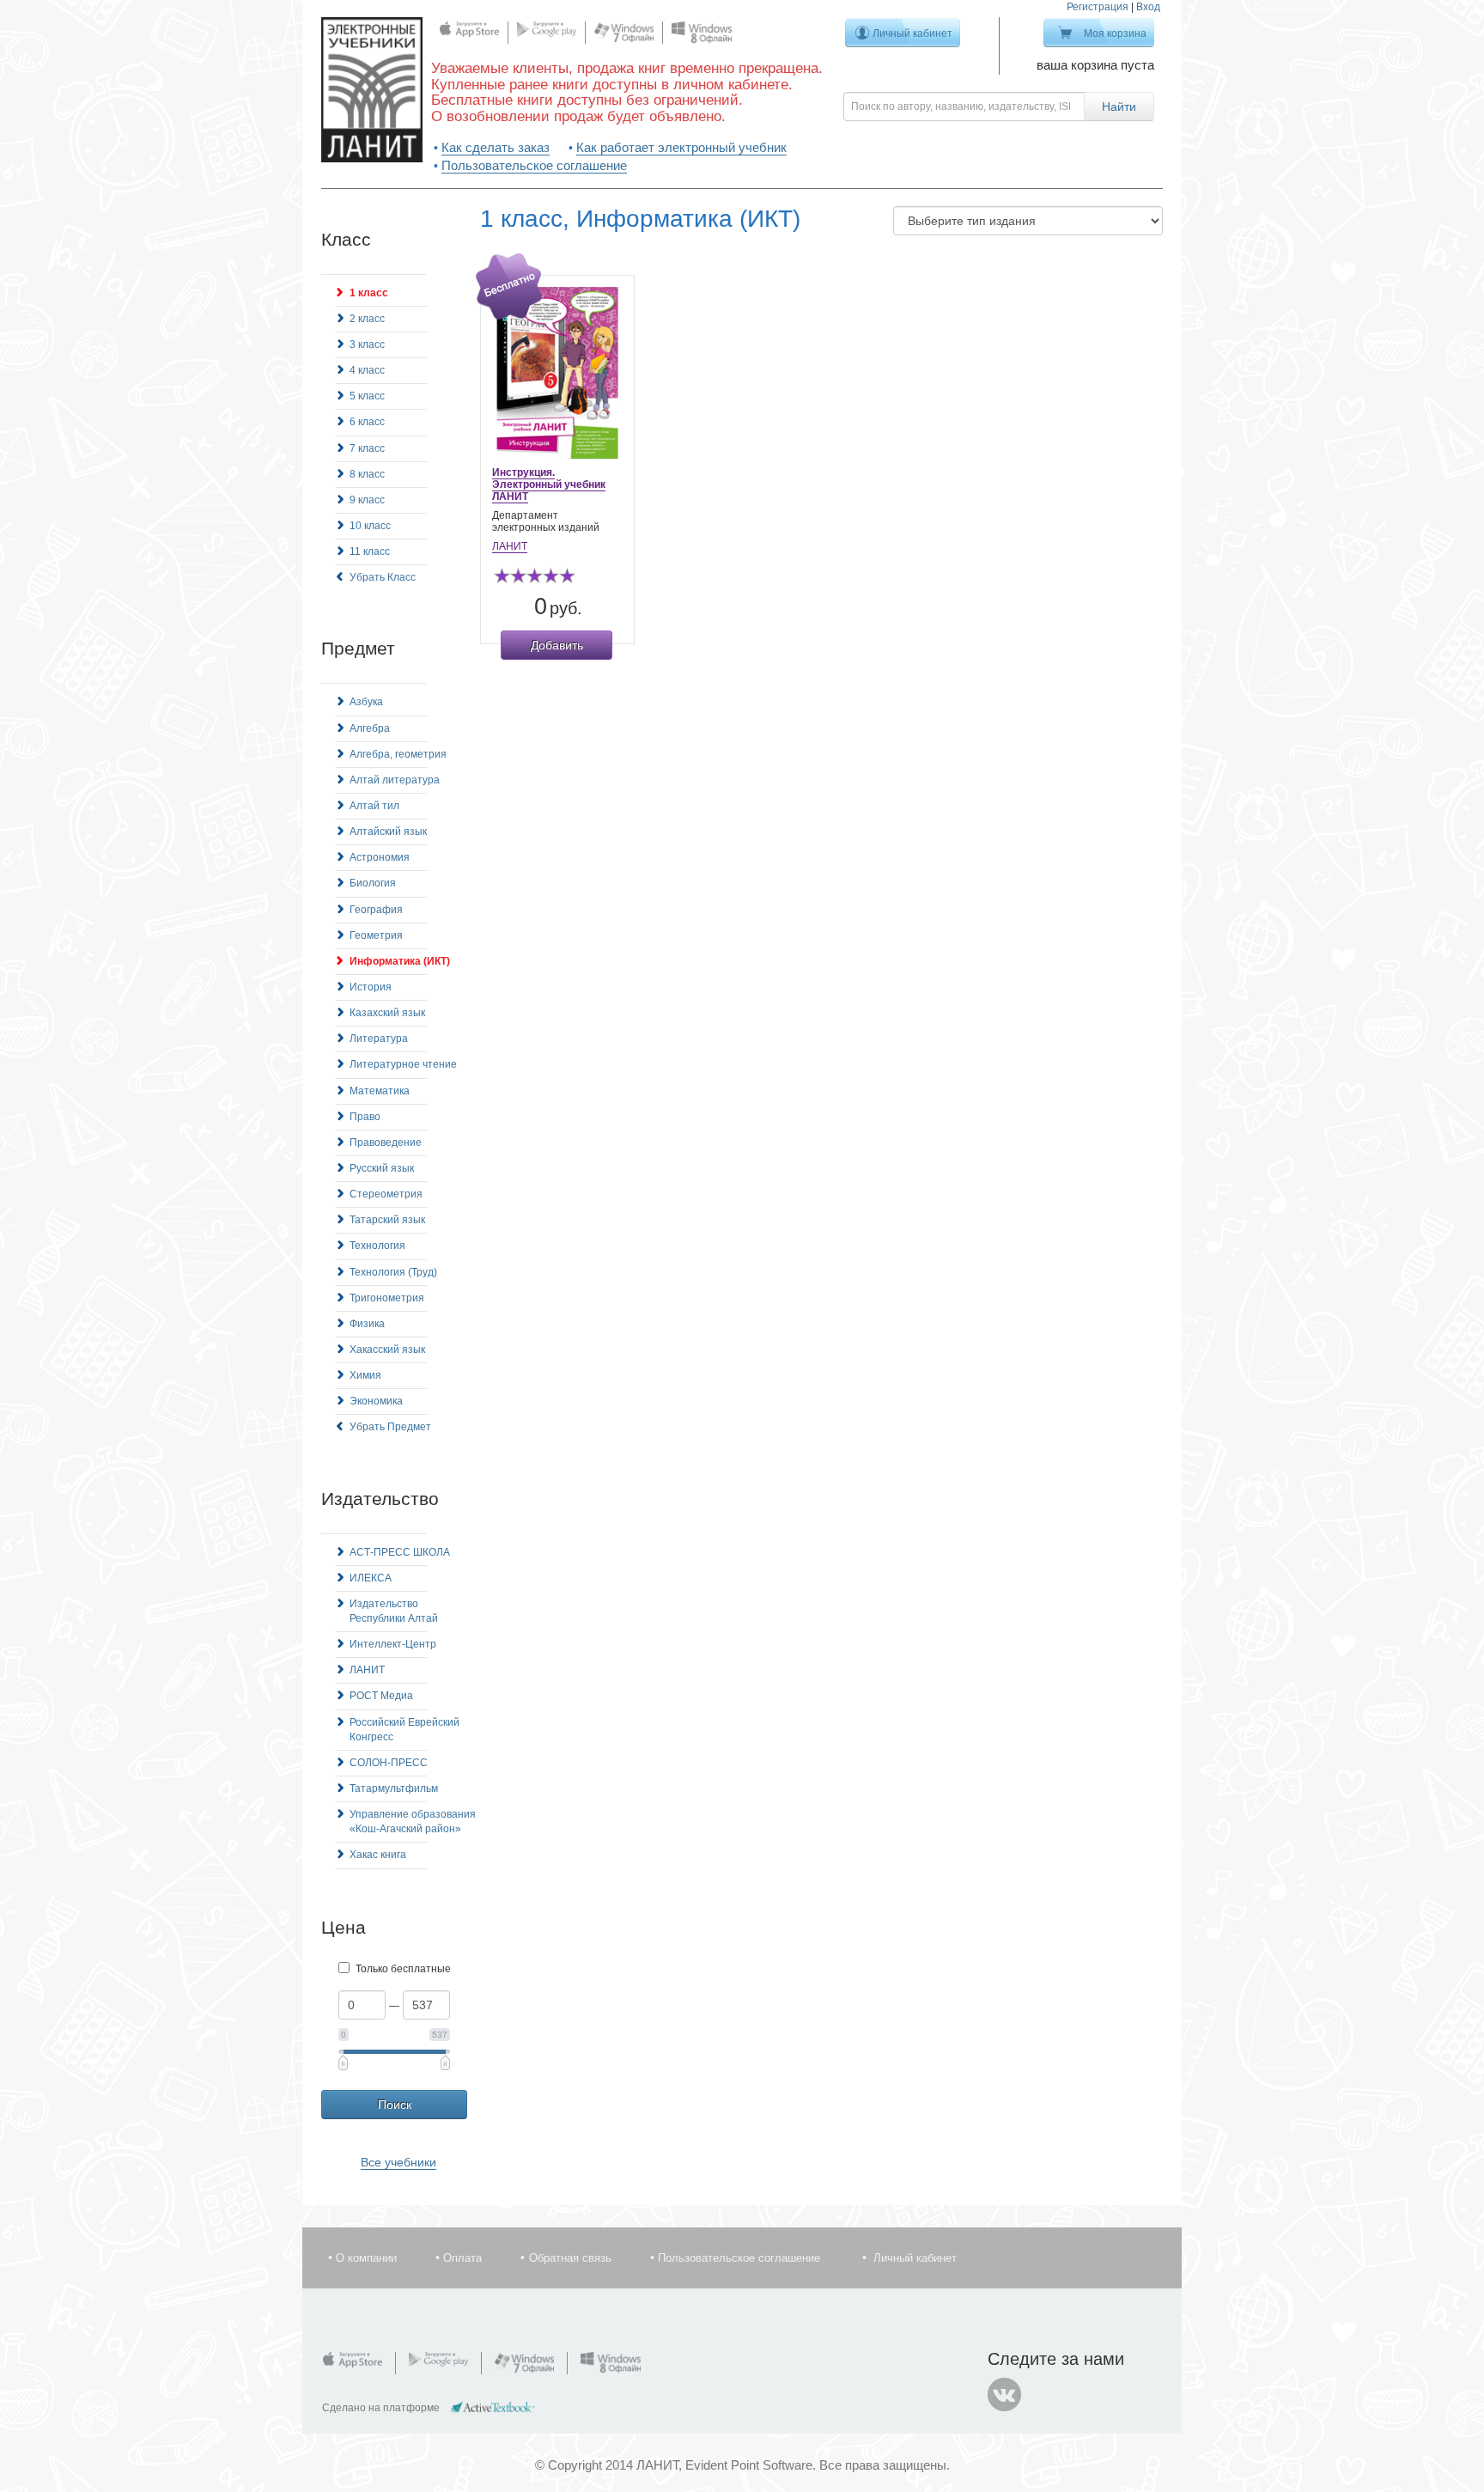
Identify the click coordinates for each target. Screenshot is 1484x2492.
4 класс (367, 370)
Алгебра (370, 728)
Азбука (366, 702)
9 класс (367, 500)
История (371, 987)
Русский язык (382, 1168)
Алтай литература (395, 780)
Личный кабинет (912, 34)
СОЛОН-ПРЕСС (389, 1763)
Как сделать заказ (496, 147)
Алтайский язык (388, 832)
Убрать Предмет (390, 1427)
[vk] (1005, 2395)
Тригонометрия (387, 1298)
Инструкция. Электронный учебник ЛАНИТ (549, 484)
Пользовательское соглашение (534, 165)
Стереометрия (386, 1194)
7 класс (367, 448)
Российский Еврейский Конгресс (404, 1730)
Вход (1148, 7)
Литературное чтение (403, 1064)
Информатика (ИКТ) (400, 961)
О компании (366, 2258)
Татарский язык (387, 1220)
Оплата (462, 2258)
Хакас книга (378, 1855)
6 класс (367, 422)
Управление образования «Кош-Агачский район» (413, 1822)
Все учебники (398, 2162)
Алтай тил (374, 806)
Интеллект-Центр (393, 1644)
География (376, 910)
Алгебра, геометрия (398, 754)
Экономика (376, 1401)
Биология (373, 883)
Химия (365, 1375)
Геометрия (376, 935)
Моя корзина (1115, 34)
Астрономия (380, 857)
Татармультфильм (394, 1788)
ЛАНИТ (367, 1670)
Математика (380, 1091)
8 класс (367, 474)
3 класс (367, 344)
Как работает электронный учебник (681, 147)
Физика (367, 1324)
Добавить (557, 645)
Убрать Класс (383, 577)
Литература (379, 1039)
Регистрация (1098, 7)
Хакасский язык (387, 1350)
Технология (377, 1246)
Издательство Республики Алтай (394, 1611)
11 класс (370, 551)
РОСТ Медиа (381, 1696)
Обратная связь (570, 2258)
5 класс (367, 396)
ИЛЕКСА (371, 1578)
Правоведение (386, 1142)
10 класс (370, 526)
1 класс (369, 293)
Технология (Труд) (393, 1272)
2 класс (367, 319)
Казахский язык (387, 1013)
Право (365, 1117)
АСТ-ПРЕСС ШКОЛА (400, 1552)
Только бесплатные (403, 1969)
